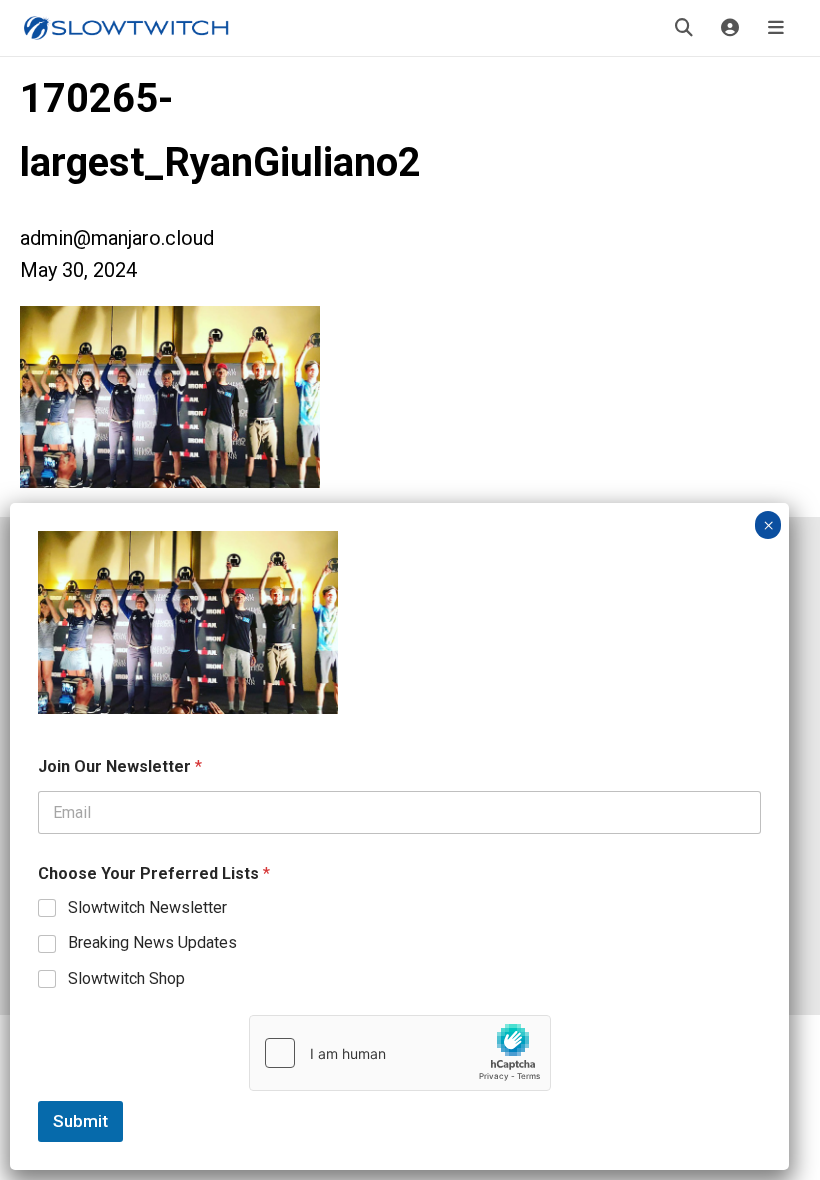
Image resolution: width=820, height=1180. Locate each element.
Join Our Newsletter (120, 766)
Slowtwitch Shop (126, 978)
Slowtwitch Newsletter (147, 907)
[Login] (730, 28)
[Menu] (776, 28)
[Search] (684, 28)
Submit (80, 1121)
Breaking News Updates (152, 942)
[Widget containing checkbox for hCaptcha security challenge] (400, 1053)
